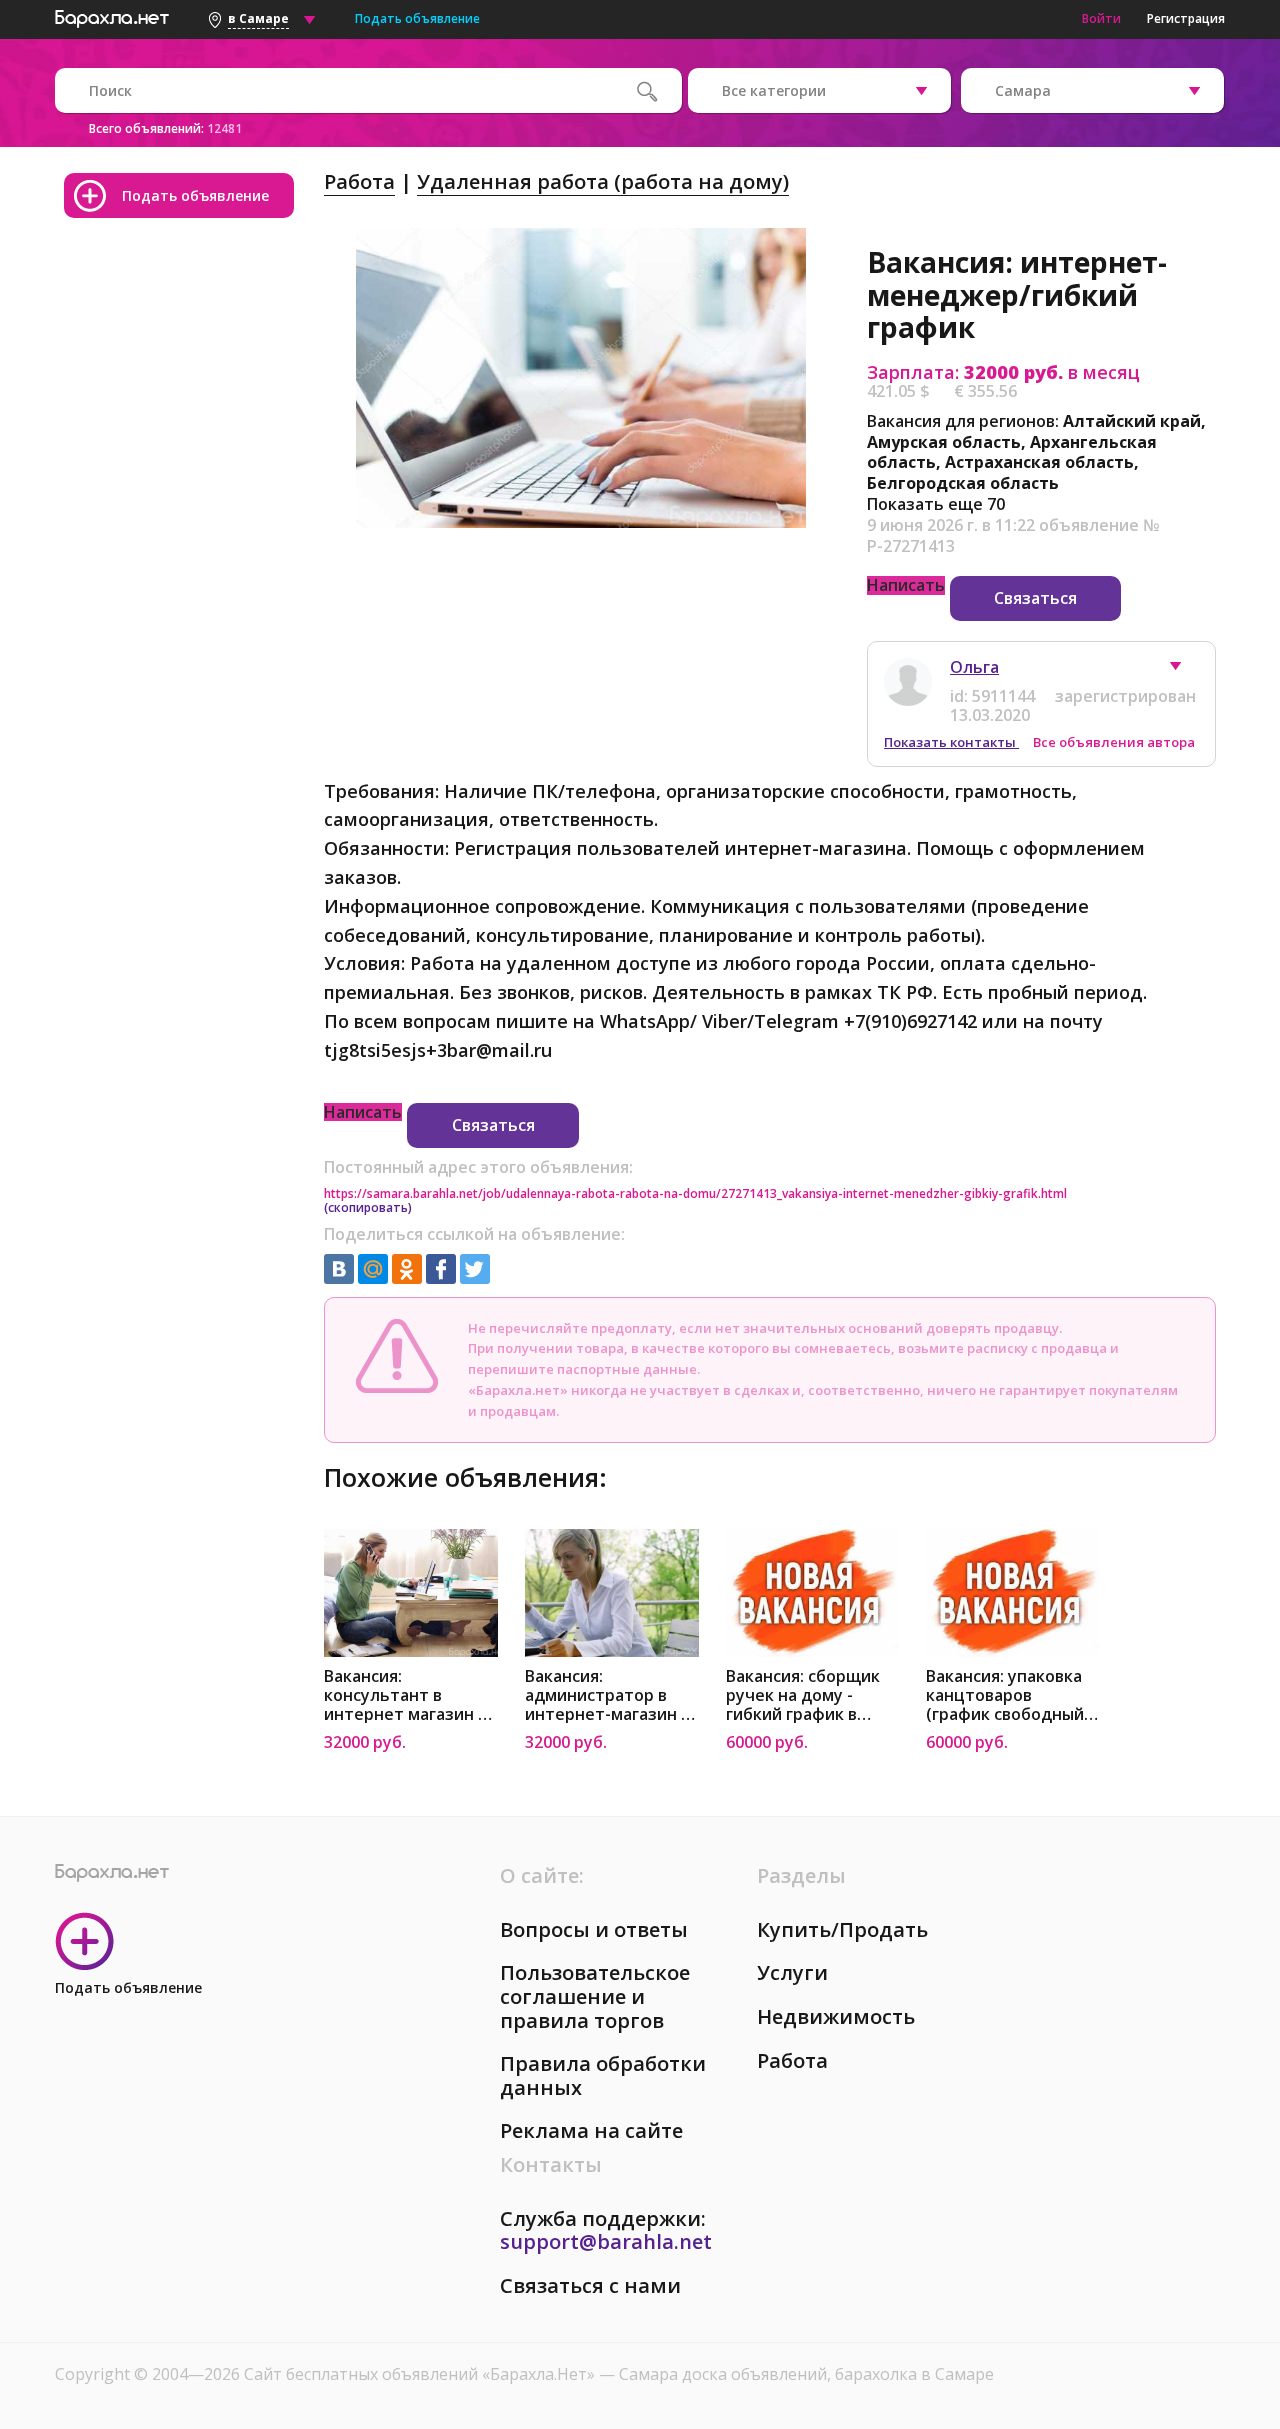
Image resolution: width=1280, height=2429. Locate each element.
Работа (359, 181)
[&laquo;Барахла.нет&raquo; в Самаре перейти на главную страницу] (112, 16)
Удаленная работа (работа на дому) (603, 181)
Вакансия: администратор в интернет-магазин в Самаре (607, 1695)
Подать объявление (417, 18)
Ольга (974, 667)
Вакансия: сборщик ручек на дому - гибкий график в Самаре (803, 1695)
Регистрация (1186, 18)
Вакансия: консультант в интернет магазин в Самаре (405, 1695)
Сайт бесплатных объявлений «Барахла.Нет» (421, 2374)
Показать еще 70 (936, 504)
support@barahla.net (606, 2241)
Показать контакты (951, 742)
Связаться (1035, 598)
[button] (1185, 671)
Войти (1101, 18)
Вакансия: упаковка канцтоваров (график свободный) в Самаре (1008, 1695)
